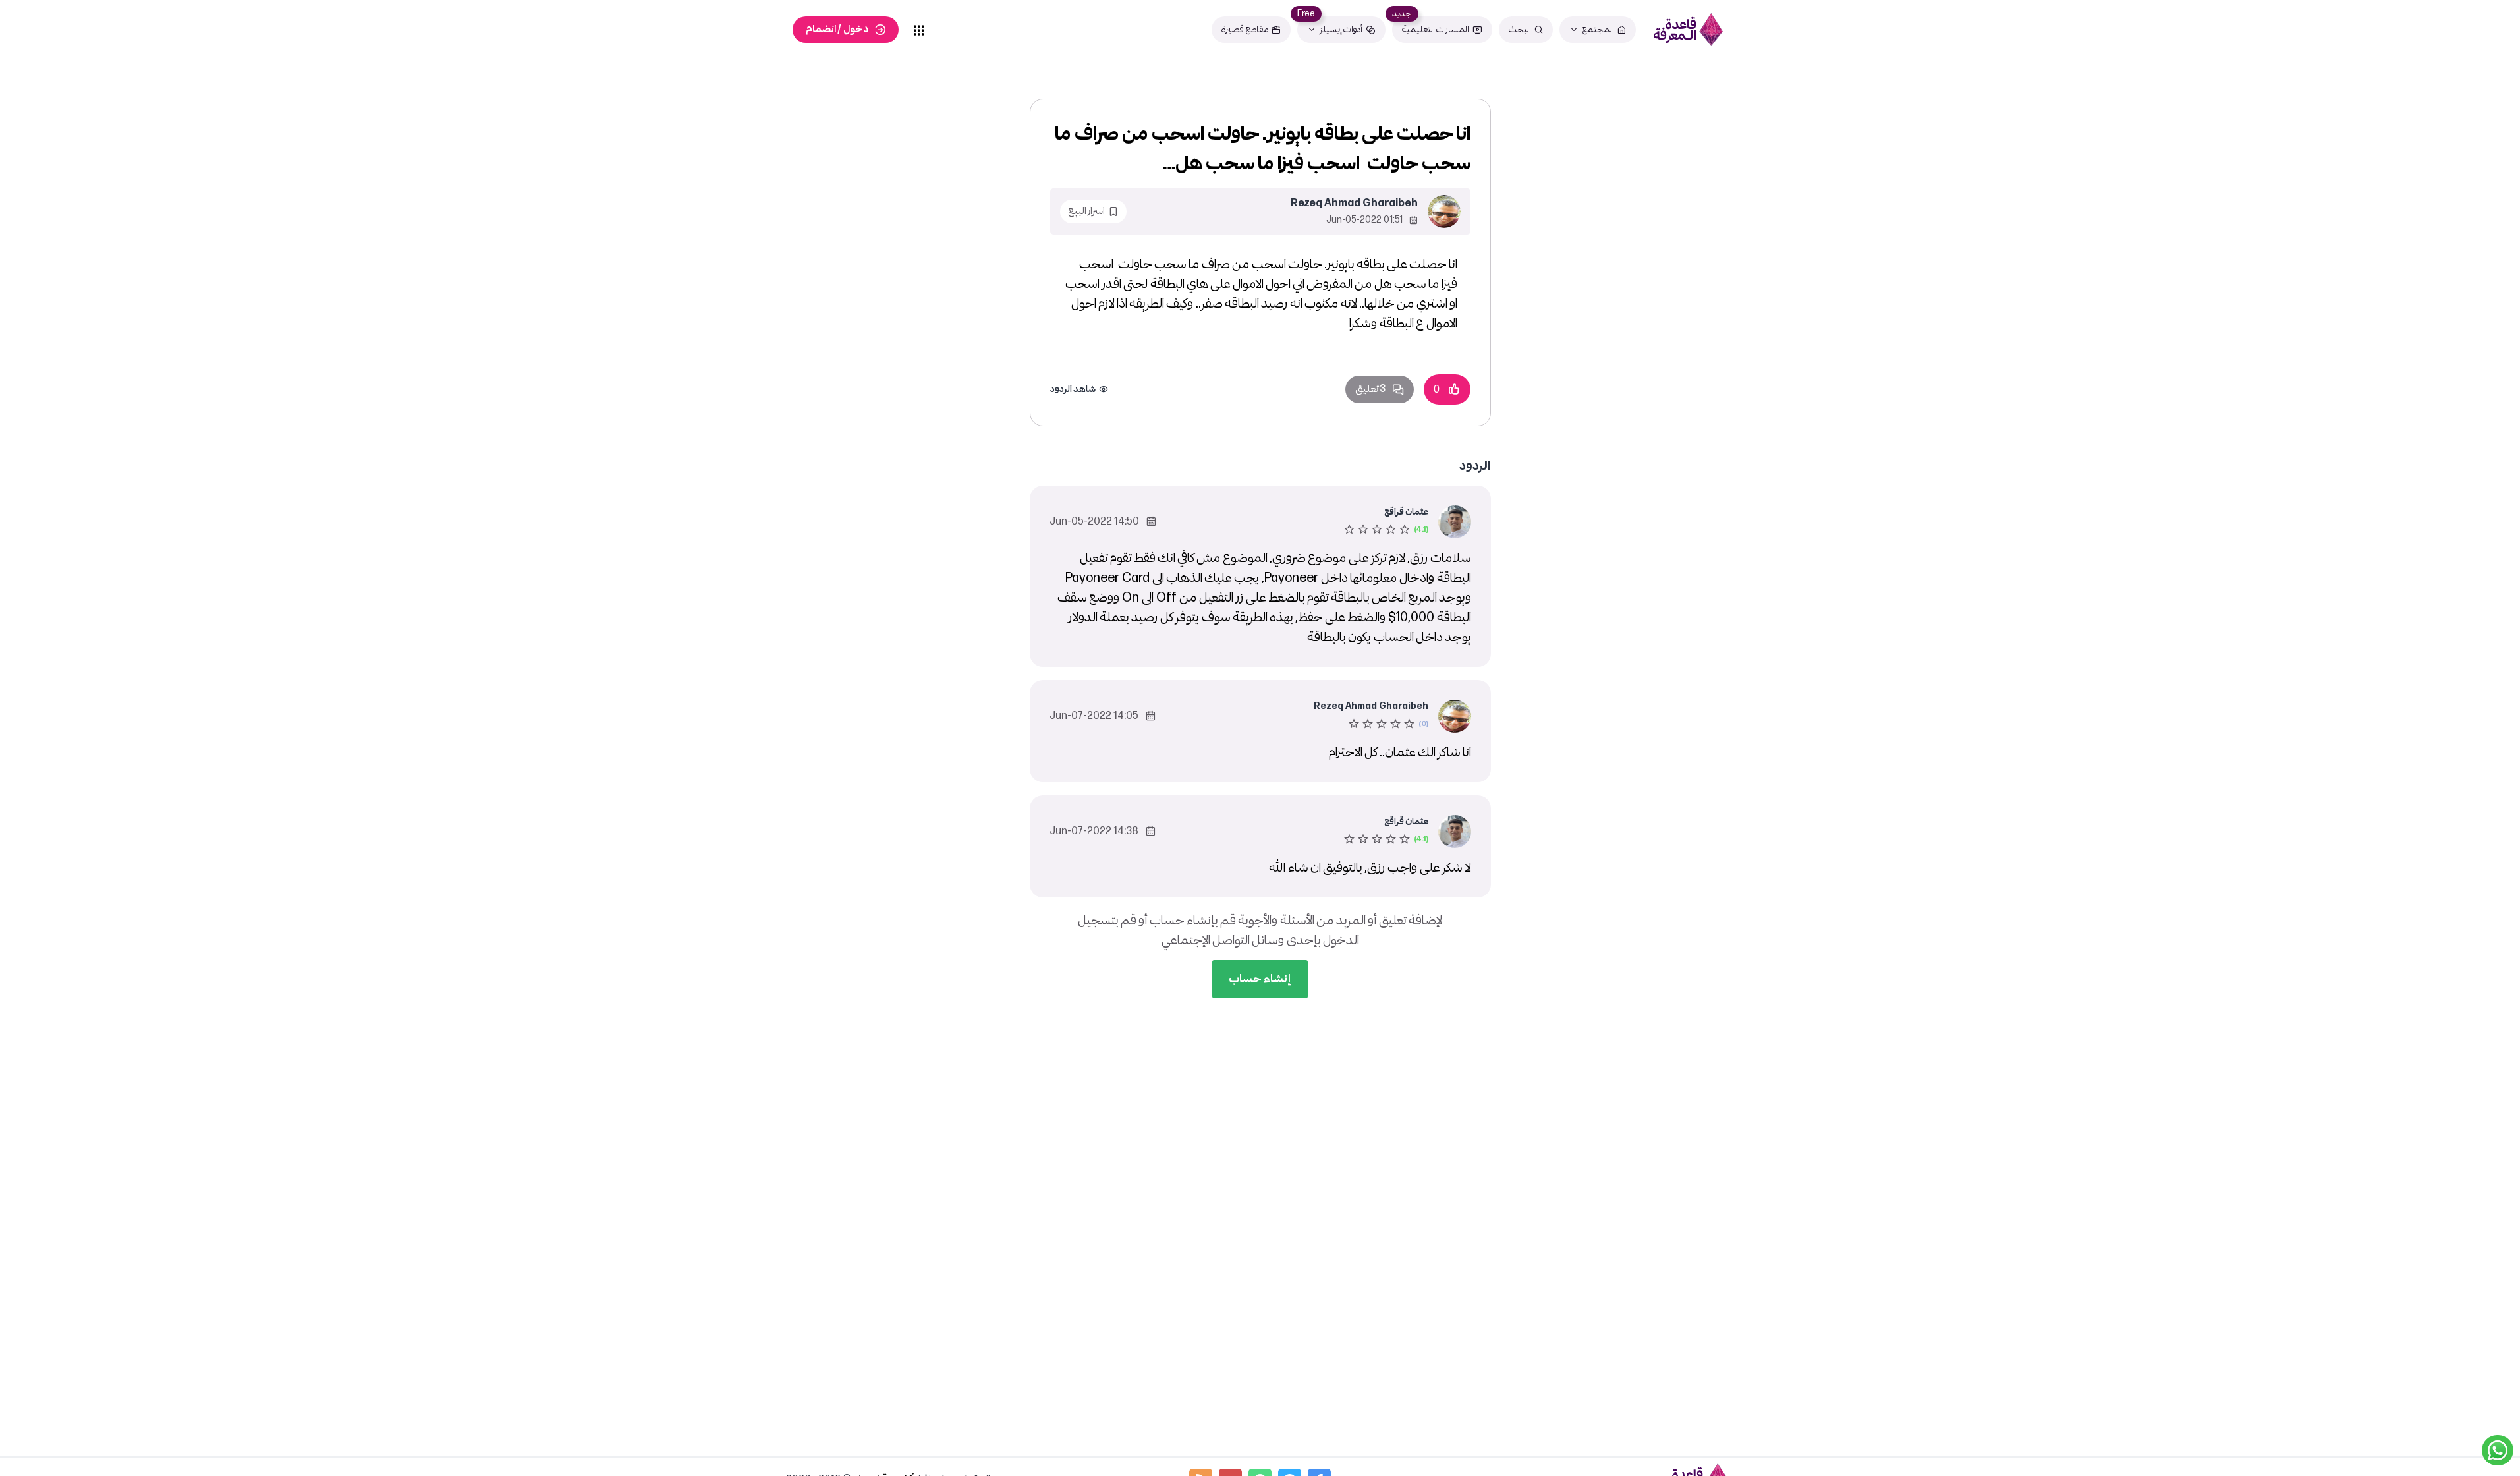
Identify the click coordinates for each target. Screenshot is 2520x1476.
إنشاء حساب (1260, 979)
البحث (1520, 29)
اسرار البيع (1086, 211)
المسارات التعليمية (1436, 29)
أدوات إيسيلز (1341, 29)
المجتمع (1598, 29)
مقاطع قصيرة (1245, 29)
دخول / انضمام (837, 29)
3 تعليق (1370, 389)
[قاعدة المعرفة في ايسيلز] (1689, 30)
